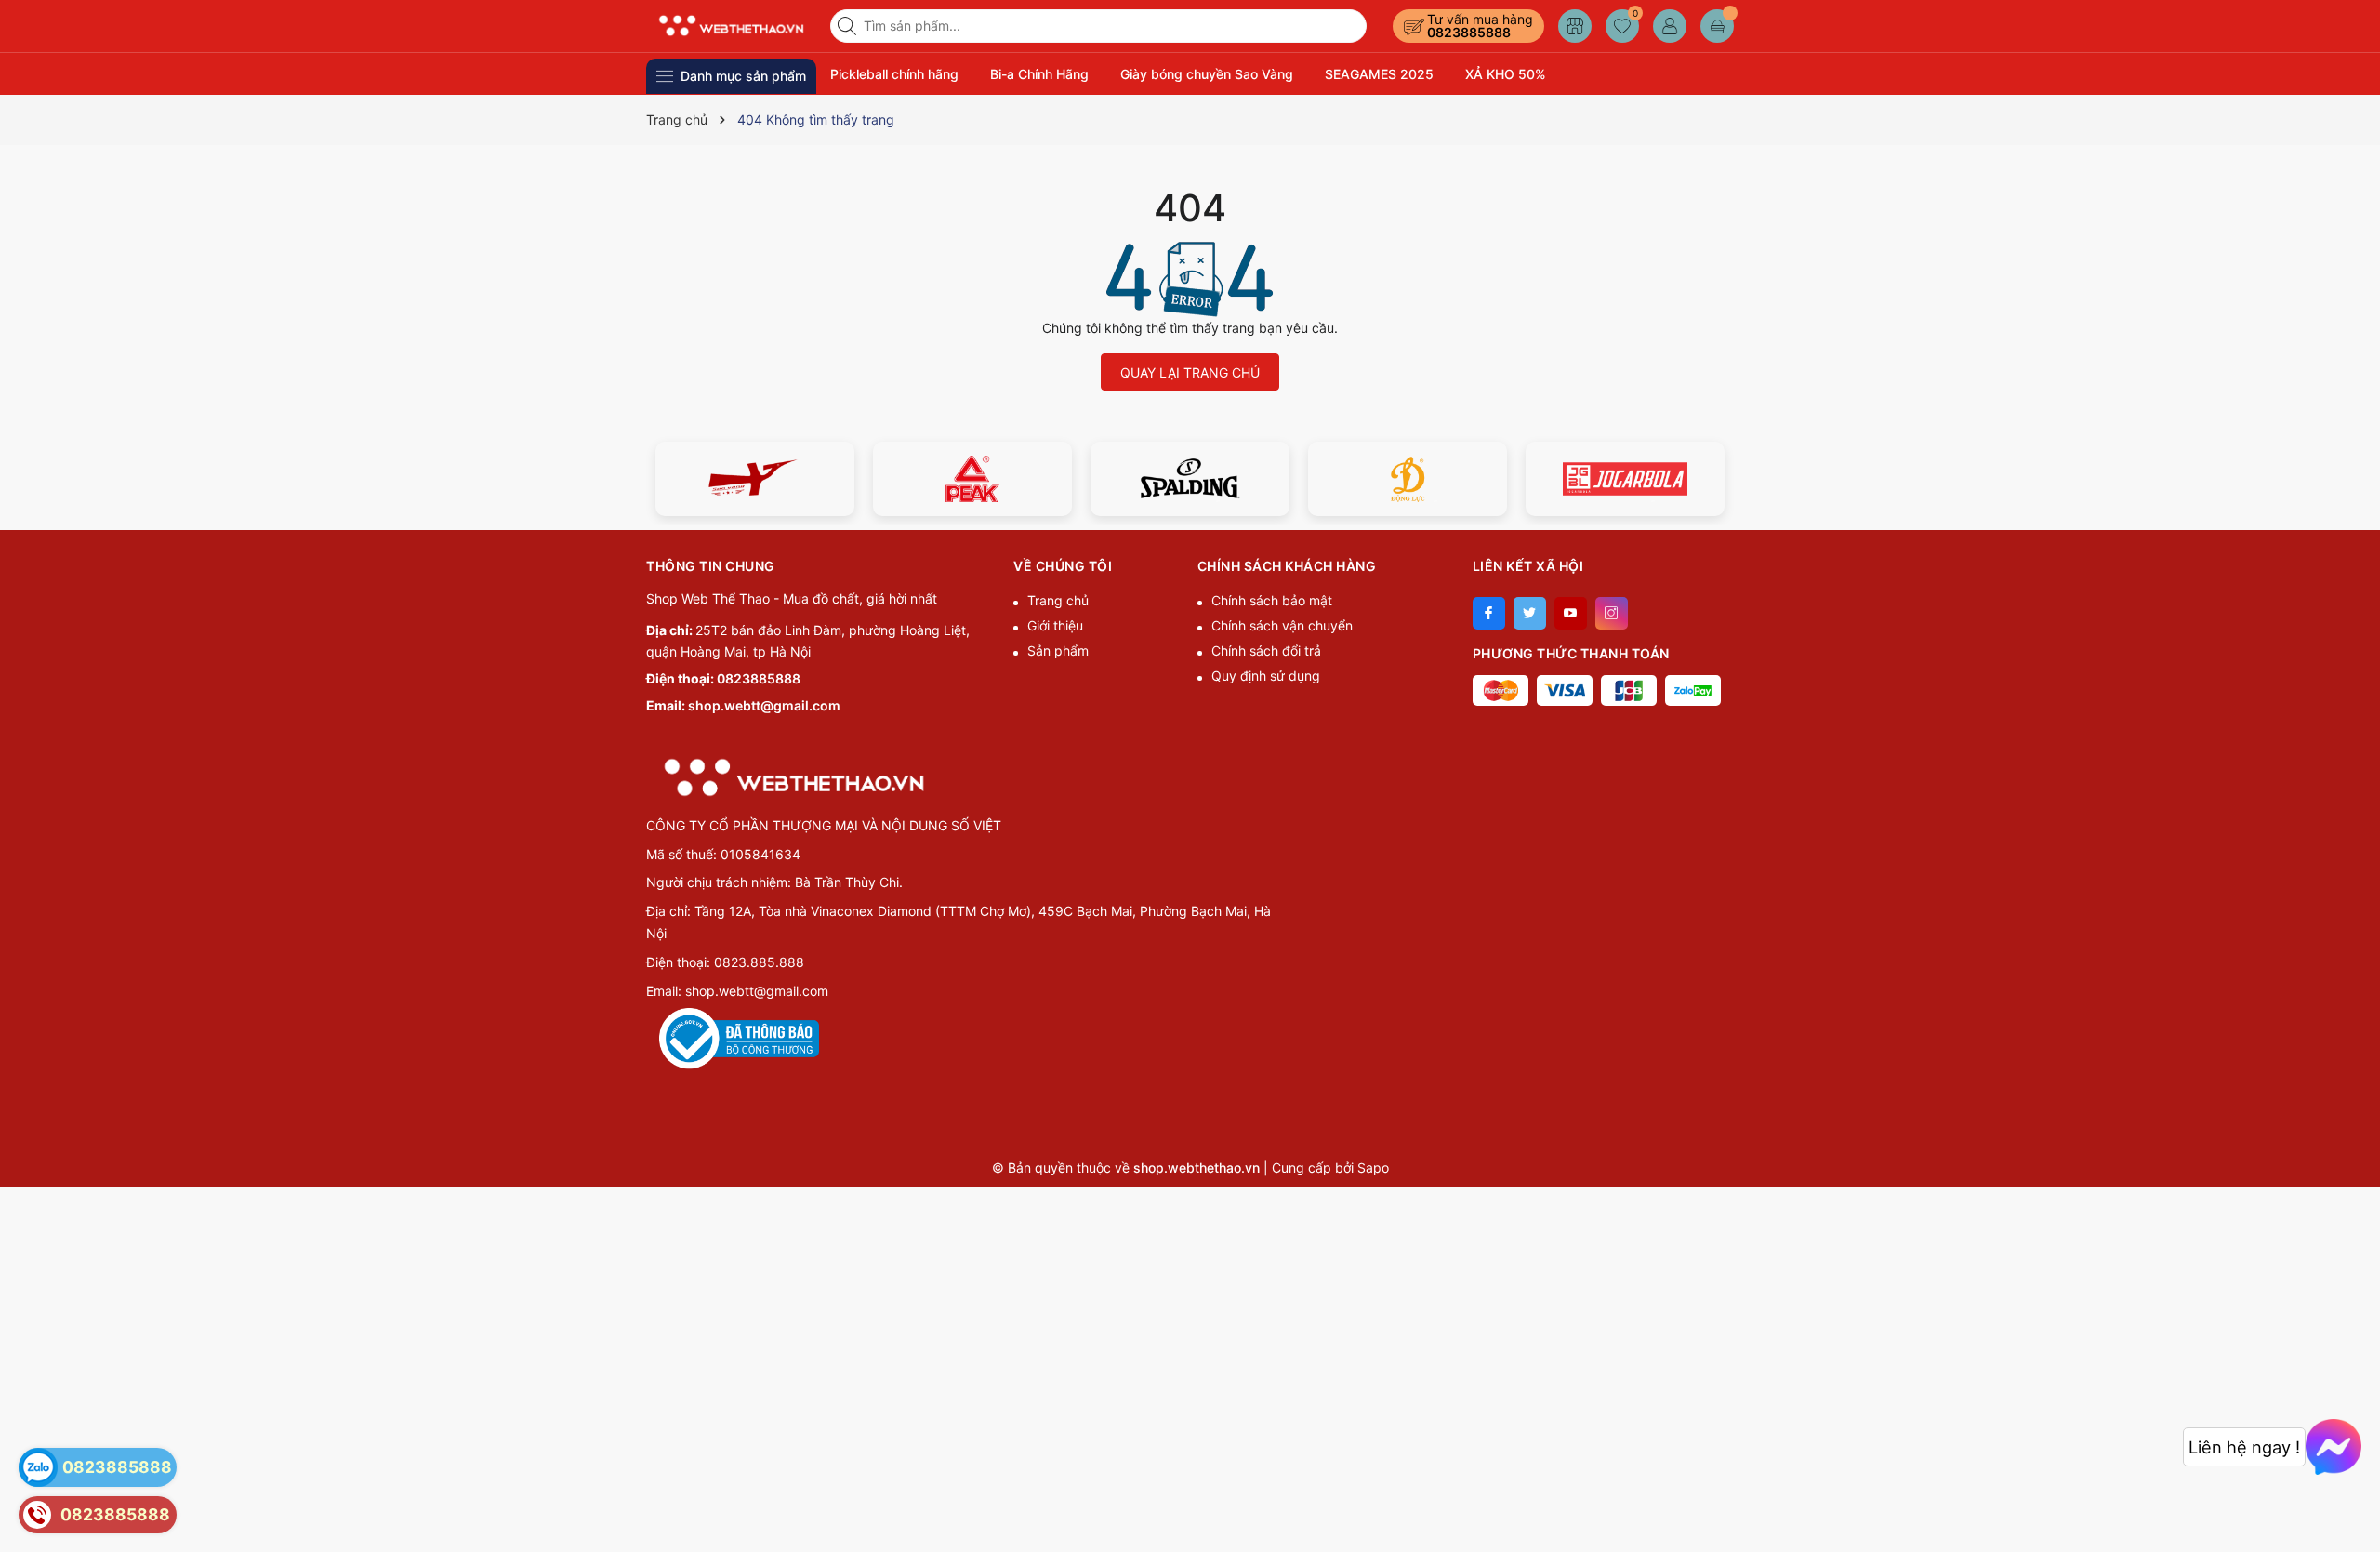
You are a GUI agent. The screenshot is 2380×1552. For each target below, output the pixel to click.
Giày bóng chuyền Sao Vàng (1207, 74)
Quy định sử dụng (1266, 676)
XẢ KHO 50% (1506, 74)
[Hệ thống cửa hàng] (1575, 26)
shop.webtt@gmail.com (764, 705)
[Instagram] (1612, 613)
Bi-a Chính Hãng (1039, 74)
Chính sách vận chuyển (1282, 625)
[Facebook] (1489, 613)
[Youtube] (1571, 613)
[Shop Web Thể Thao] (732, 26)
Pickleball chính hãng (894, 74)
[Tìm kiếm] (849, 26)
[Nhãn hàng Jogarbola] (1625, 479)
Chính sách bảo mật (1272, 600)
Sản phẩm (1058, 650)
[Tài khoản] (1670, 26)
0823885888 (1469, 32)
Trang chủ (1058, 600)
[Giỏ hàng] (1717, 26)
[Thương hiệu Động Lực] (1408, 479)
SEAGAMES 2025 (1379, 74)
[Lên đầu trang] (2359, 1508)
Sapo (1373, 1167)
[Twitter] (1530, 613)
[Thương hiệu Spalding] (1190, 479)
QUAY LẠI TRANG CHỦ (1190, 372)
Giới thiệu (1055, 625)
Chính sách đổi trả (1266, 650)
